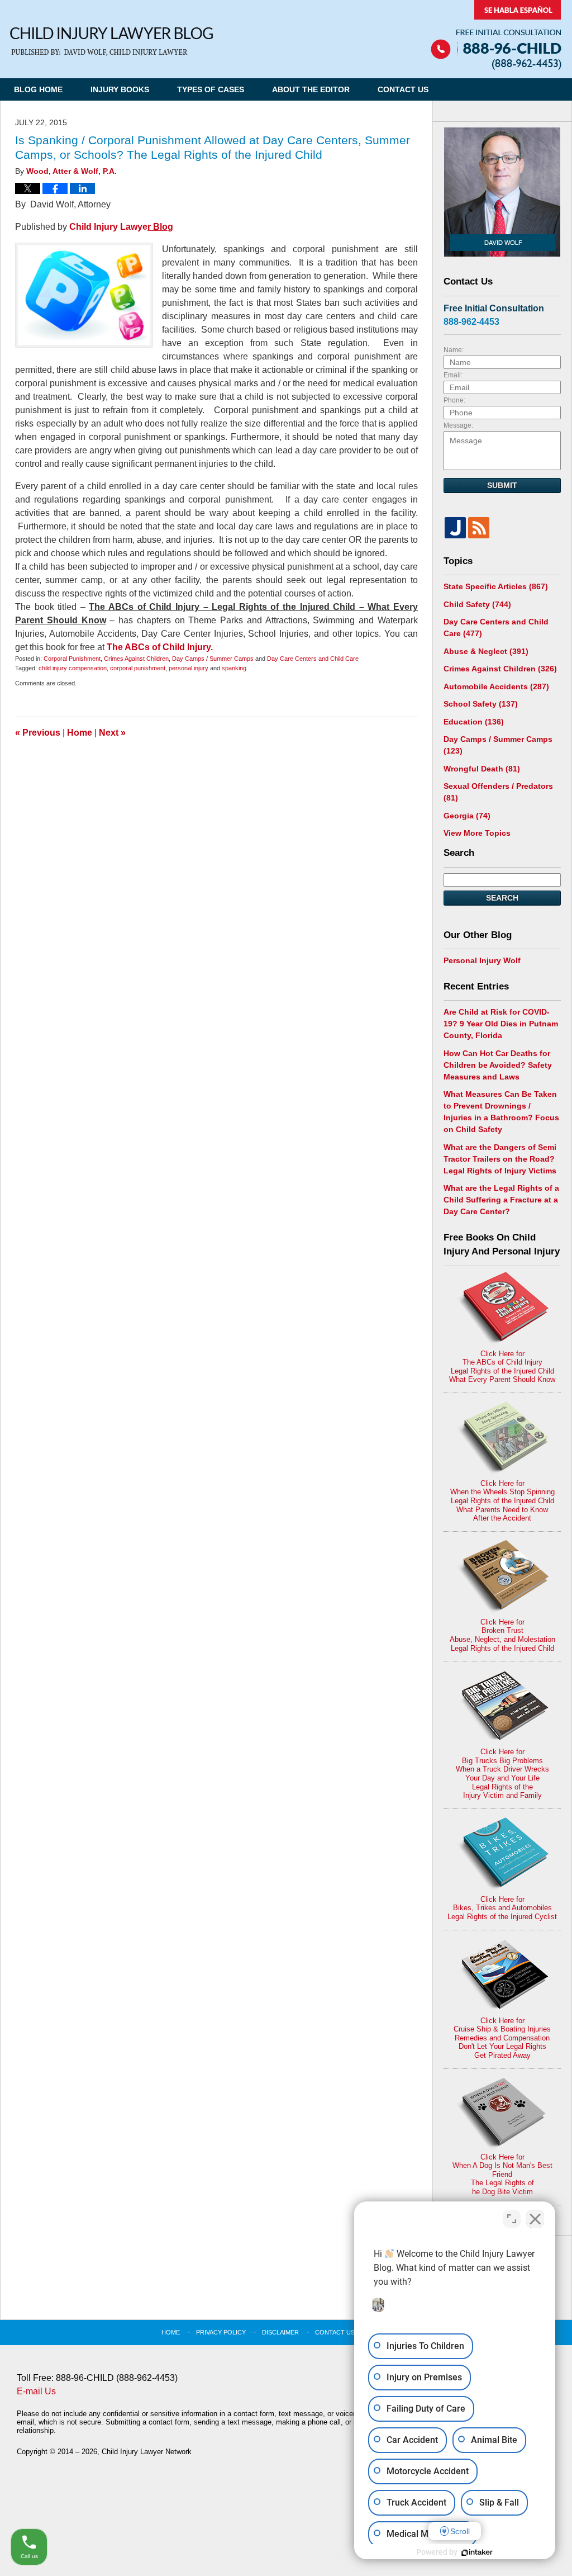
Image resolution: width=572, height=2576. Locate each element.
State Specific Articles (496, 586)
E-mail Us (36, 2391)
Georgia (467, 816)
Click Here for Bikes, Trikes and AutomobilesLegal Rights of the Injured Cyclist (502, 1908)
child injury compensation (73, 668)
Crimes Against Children (136, 659)
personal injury (189, 668)
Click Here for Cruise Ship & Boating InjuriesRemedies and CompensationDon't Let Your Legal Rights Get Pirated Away (502, 2038)
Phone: (454, 400)
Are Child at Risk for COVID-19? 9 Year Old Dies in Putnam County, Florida (501, 1024)
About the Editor (311, 89)
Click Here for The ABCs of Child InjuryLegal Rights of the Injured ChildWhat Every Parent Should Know (502, 1367)
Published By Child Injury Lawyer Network (496, 35)
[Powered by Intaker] (477, 2553)
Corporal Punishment (72, 659)
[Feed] (479, 528)
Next (112, 733)
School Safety (481, 704)
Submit (502, 485)
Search (502, 898)
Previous (38, 733)
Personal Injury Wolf (482, 960)
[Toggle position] (512, 2219)
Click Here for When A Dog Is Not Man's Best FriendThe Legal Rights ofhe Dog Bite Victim (502, 2174)
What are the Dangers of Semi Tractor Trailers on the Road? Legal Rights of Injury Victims (500, 1159)
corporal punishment (138, 668)
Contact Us (403, 89)
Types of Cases (211, 89)
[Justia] (455, 528)
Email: (453, 375)
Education (474, 722)
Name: (454, 350)
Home (80, 733)
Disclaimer (280, 2332)
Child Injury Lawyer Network (147, 2452)
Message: (458, 425)
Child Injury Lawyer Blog (111, 42)
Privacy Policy (221, 2332)
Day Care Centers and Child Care (313, 659)
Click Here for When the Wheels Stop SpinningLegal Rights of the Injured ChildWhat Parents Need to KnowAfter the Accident (502, 1501)
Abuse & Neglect (486, 651)
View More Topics (477, 833)
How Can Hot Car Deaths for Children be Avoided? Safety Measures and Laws (498, 1065)
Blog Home (38, 89)
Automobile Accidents (496, 686)
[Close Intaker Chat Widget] (535, 2219)
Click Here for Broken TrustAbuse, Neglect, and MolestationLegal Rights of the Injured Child (502, 1635)
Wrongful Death (482, 769)
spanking (234, 668)
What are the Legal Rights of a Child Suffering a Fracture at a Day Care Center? (501, 1200)
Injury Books (120, 89)
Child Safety (477, 604)
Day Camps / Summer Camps (213, 659)
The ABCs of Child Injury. (160, 647)
